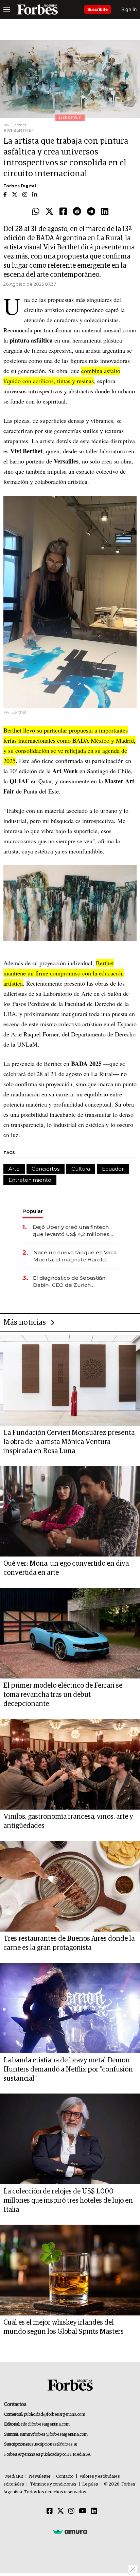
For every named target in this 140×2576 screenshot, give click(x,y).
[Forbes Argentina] (37, 9)
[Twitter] (49, 212)
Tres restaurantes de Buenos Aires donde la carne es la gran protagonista (69, 1943)
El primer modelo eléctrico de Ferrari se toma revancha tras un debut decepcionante (63, 1695)
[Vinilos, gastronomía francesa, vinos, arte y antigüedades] (70, 1764)
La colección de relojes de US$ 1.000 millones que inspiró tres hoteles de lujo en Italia (68, 2201)
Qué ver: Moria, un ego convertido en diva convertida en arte (66, 1568)
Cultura (81, 1169)
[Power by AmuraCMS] (70, 2531)
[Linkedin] (105, 212)
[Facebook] (63, 212)
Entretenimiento (30, 1180)
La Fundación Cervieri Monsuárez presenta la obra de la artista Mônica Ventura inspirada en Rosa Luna (69, 1442)
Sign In (129, 9)
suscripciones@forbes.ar (54, 2444)
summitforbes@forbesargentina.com (54, 2435)
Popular (33, 1211)
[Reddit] (77, 212)
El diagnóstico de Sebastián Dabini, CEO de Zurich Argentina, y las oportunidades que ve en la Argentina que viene (74, 1282)
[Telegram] (91, 212)
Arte (14, 1169)
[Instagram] (71, 2511)
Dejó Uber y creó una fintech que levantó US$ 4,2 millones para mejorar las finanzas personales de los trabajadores (74, 1231)
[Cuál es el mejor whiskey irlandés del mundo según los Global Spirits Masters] (70, 2270)
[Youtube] (83, 2511)
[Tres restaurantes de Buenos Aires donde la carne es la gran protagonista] (70, 1886)
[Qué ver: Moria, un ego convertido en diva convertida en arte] (70, 1511)
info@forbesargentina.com (45, 2424)
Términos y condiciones (53, 2484)
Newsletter (40, 2477)
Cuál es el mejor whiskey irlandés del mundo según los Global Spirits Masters (64, 2327)
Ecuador (113, 1169)
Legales (90, 2484)
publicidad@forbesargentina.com (55, 2415)
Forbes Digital (20, 186)
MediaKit (14, 2477)
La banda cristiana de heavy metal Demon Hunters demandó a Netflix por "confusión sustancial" (68, 2069)
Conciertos (46, 1169)
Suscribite (98, 9)
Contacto (65, 2477)
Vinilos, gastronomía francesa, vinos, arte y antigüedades (68, 1821)
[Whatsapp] (36, 212)
